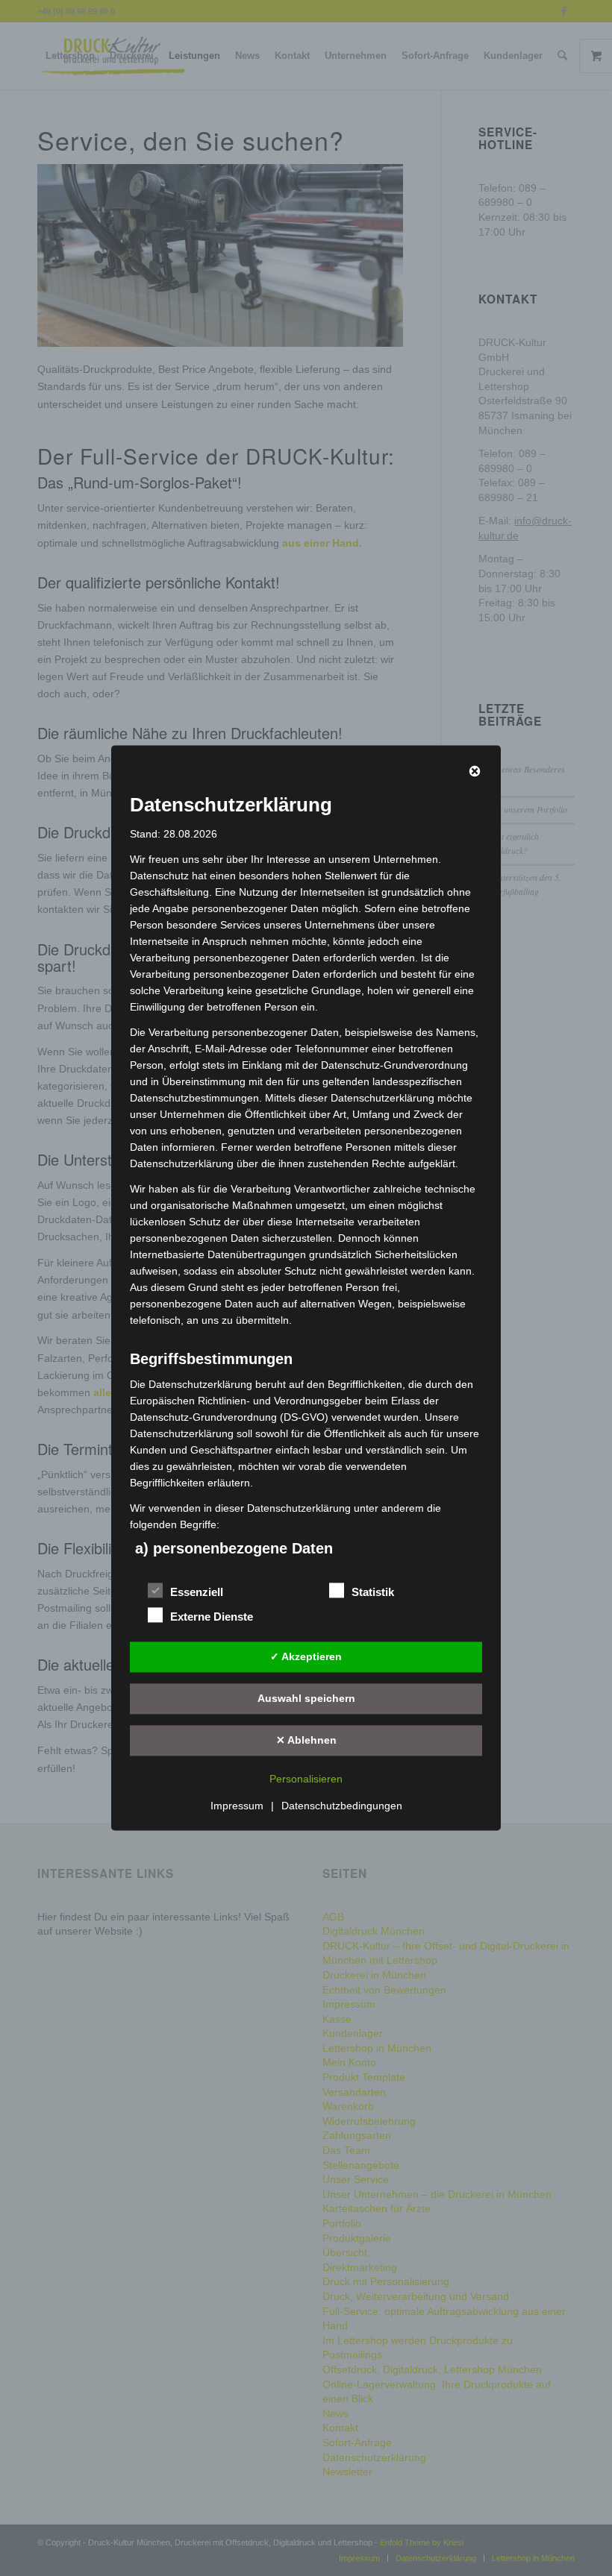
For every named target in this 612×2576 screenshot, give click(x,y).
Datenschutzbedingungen (342, 1806)
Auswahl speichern (306, 1698)
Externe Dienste (212, 1618)
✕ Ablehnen (306, 1740)
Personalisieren (306, 1779)
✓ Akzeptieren (306, 1656)
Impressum (237, 1806)
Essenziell (197, 1593)
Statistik (373, 1593)
